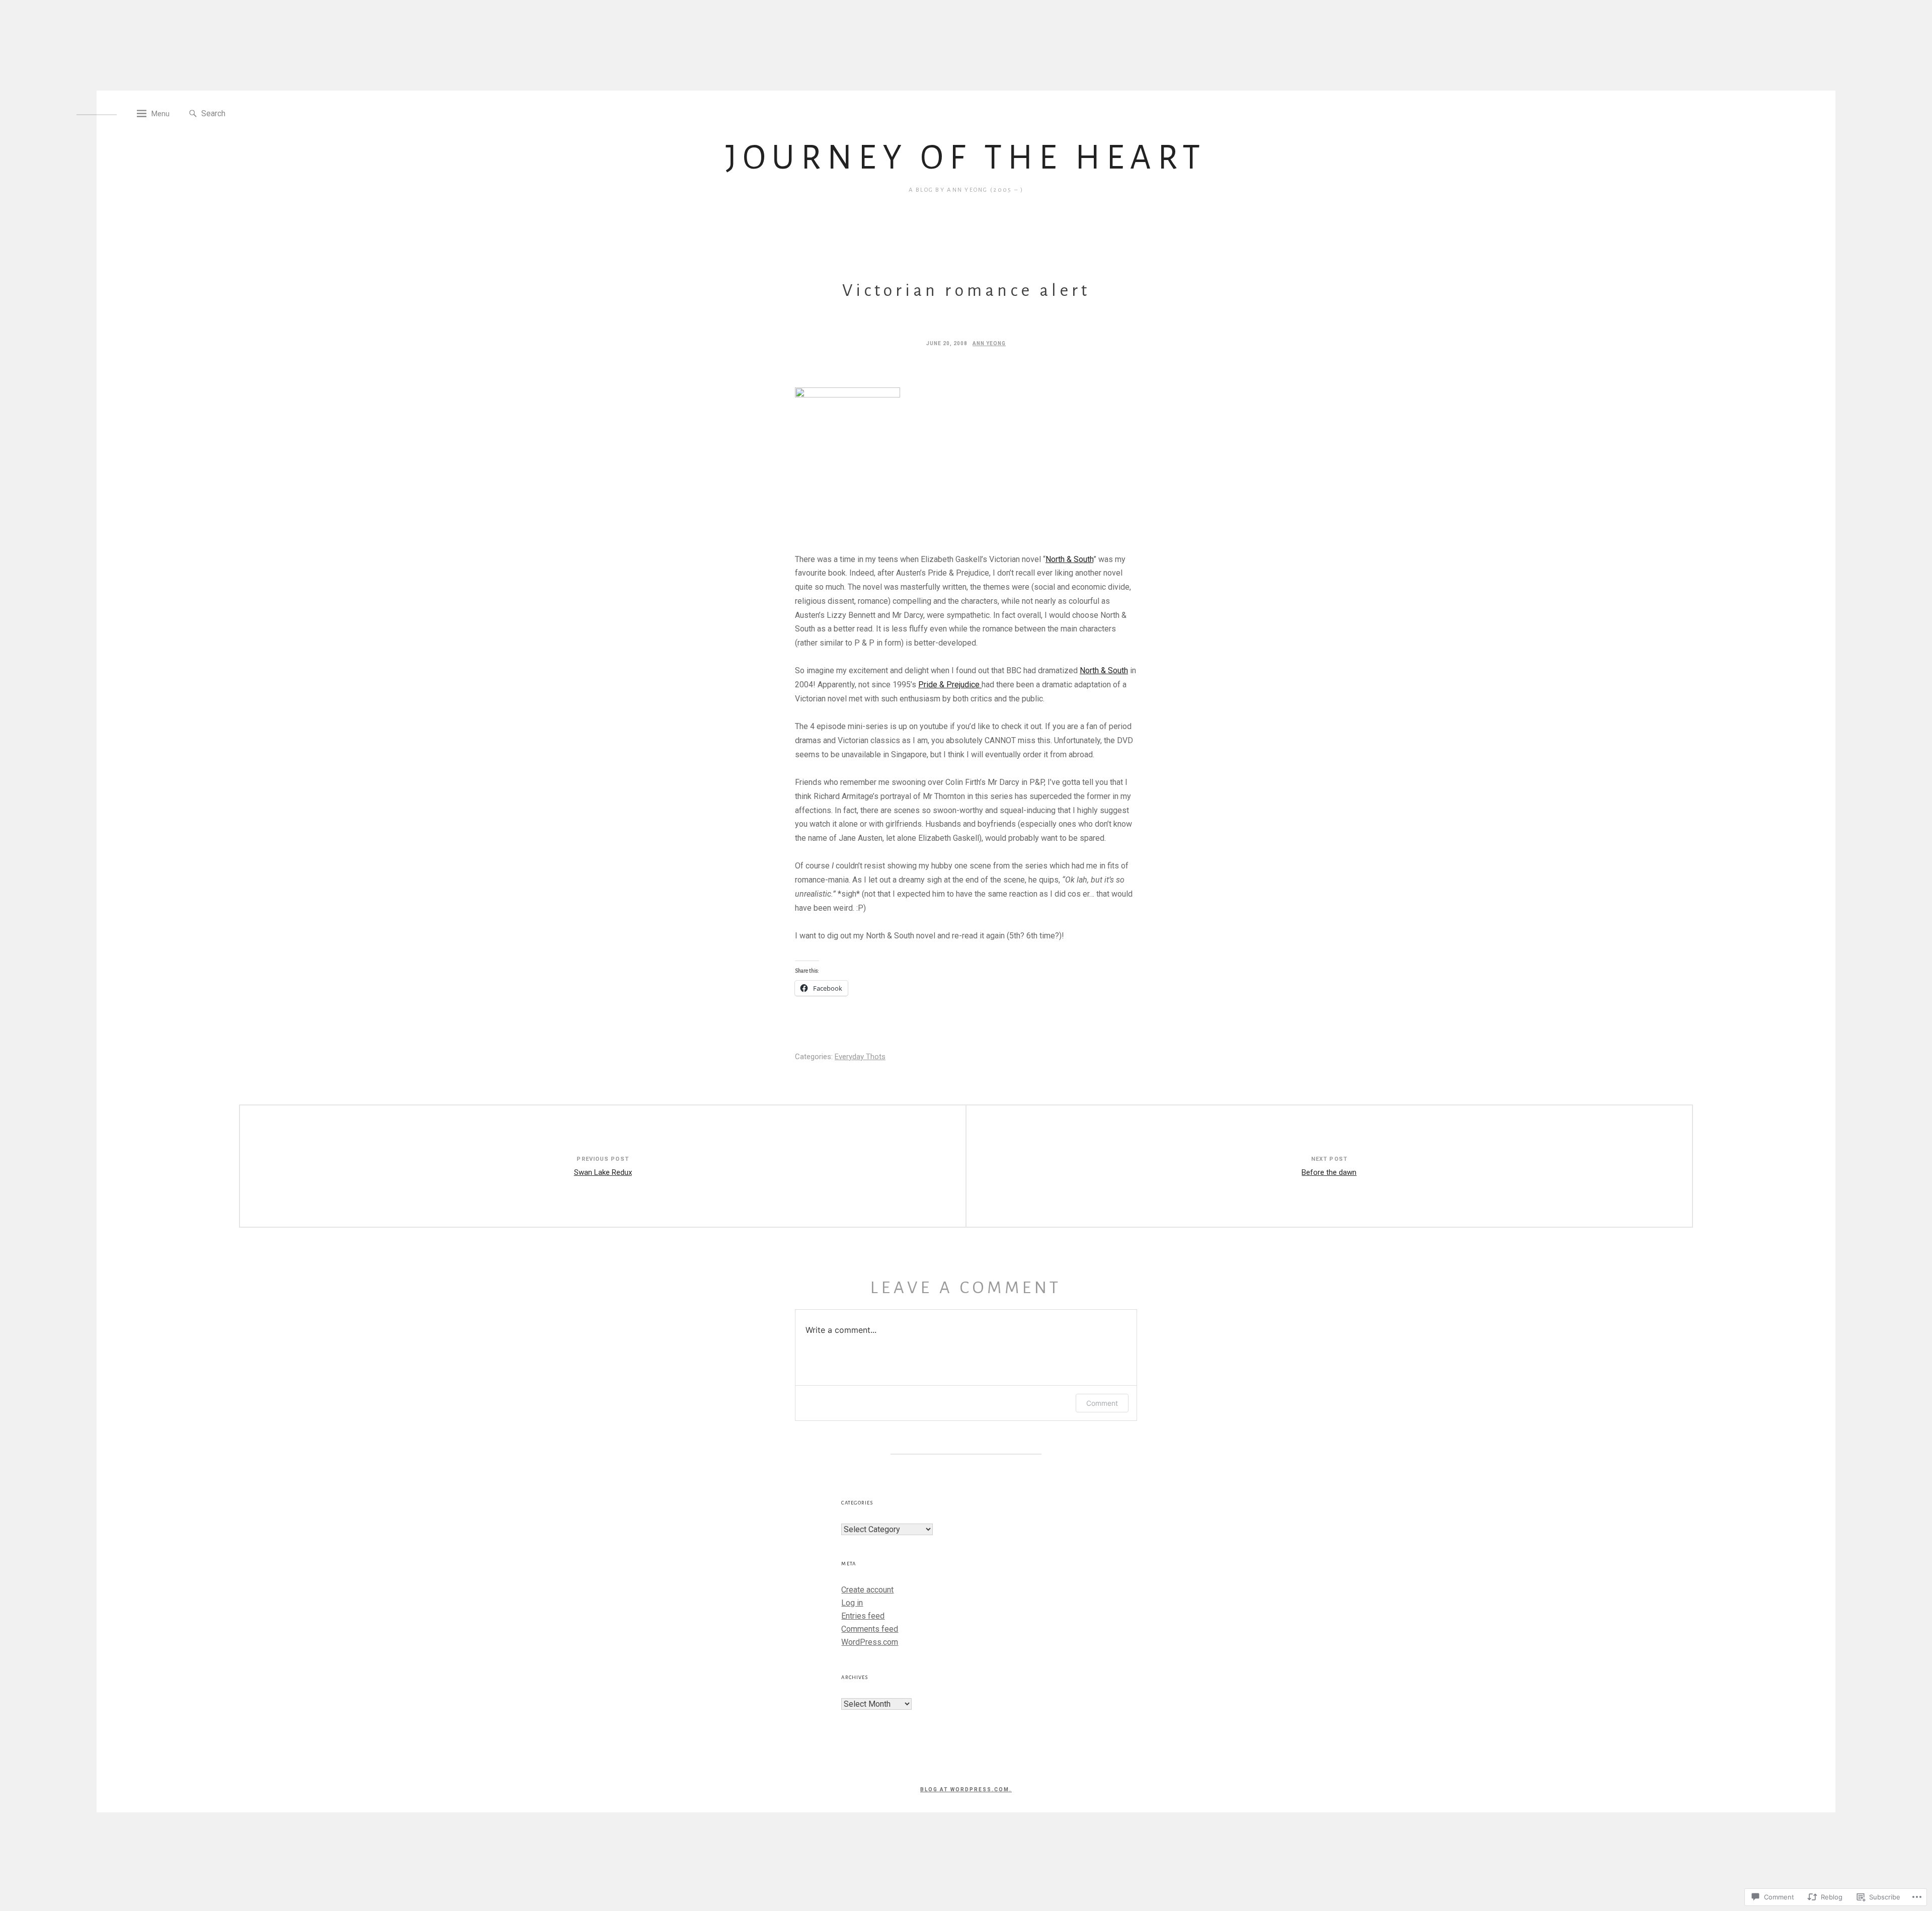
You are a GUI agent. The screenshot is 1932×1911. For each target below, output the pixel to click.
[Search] (193, 114)
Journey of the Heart (966, 157)
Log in (852, 1603)
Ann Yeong (989, 343)
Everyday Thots (860, 1057)
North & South (1069, 559)
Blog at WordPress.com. (966, 1789)
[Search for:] (247, 113)
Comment (1102, 1403)
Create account (867, 1590)
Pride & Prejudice (950, 685)
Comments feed (870, 1629)
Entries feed (863, 1616)
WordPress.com (870, 1642)
